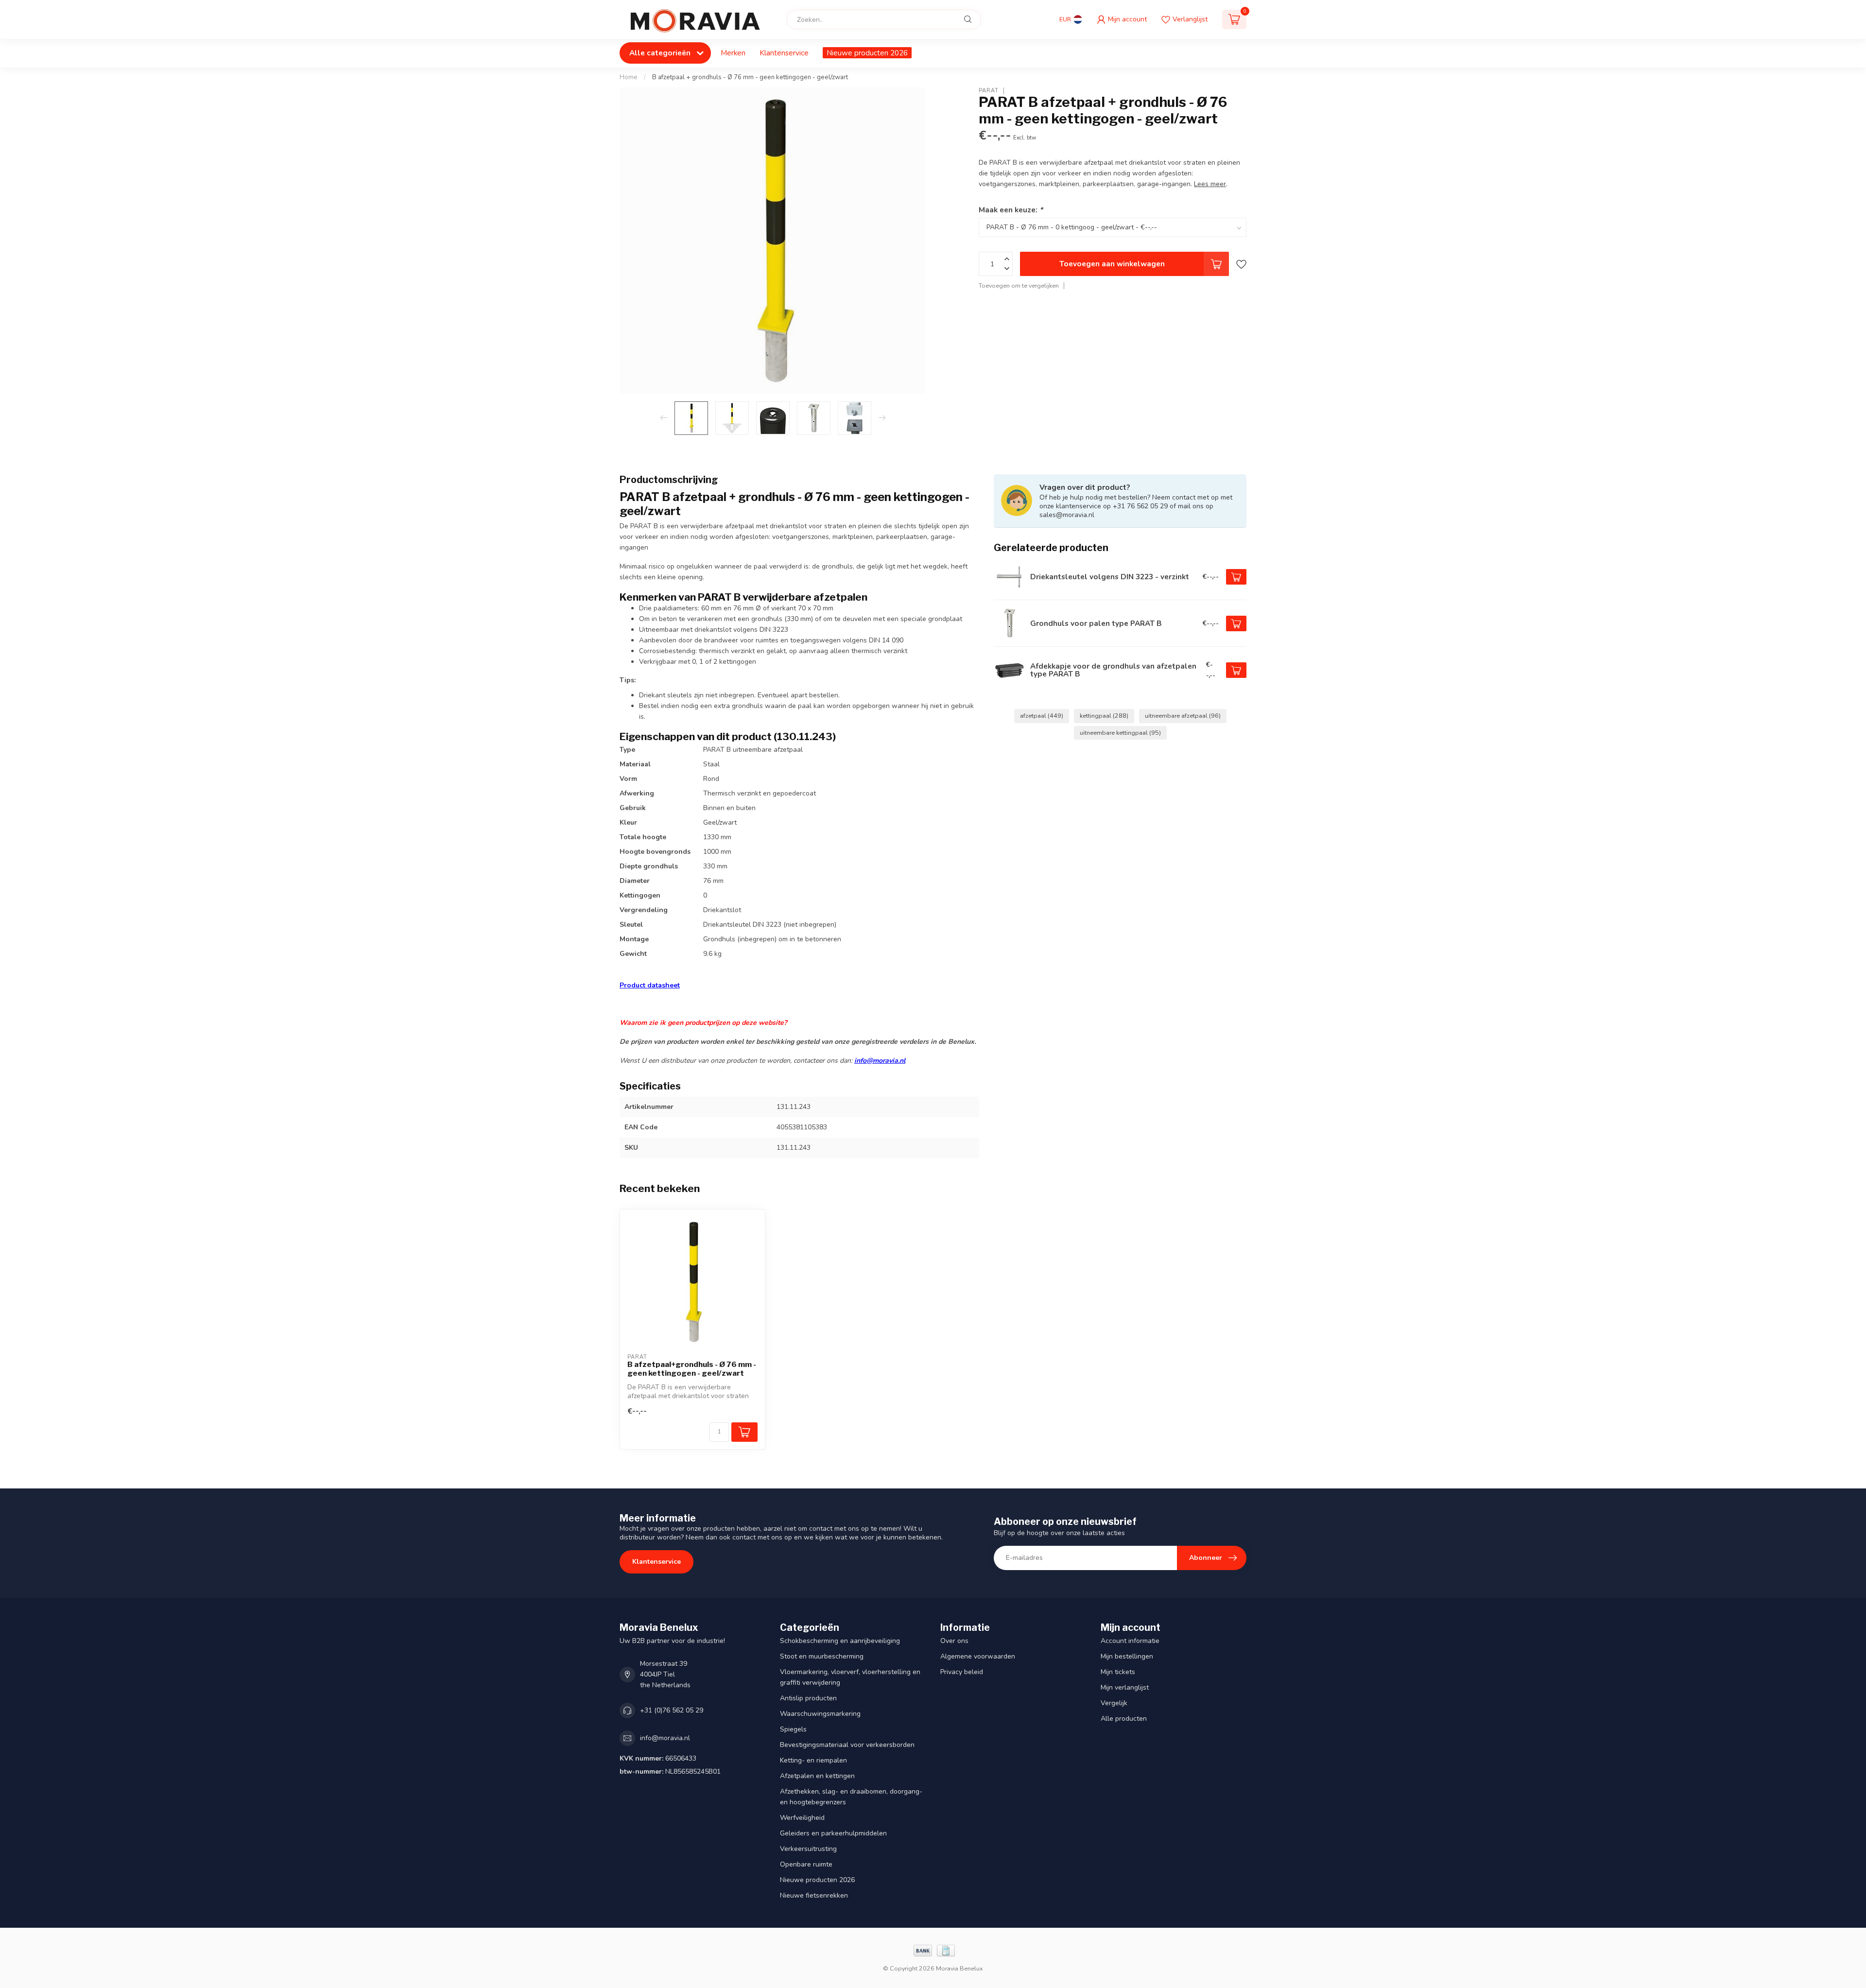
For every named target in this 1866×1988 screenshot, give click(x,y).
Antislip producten (808, 1698)
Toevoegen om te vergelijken (1019, 285)
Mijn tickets (1118, 1672)
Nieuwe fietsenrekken (814, 1895)
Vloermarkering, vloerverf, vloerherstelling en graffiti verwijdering (850, 1677)
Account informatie (1130, 1641)
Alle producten (1124, 1719)
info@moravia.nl (880, 1061)
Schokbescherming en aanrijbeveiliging (840, 1641)
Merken (733, 53)
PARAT (989, 91)
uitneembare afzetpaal (1183, 716)
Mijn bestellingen (1127, 1656)
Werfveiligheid (802, 1818)
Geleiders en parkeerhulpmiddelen (833, 1833)
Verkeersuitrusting (808, 1849)
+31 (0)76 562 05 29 (672, 1710)
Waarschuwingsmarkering (820, 1714)
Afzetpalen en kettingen (817, 1776)
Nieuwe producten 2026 (867, 53)
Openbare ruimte (806, 1864)
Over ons (954, 1641)
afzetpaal (1042, 716)
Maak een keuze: (1011, 210)
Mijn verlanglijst (1125, 1687)
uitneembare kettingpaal (1120, 733)
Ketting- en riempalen (813, 1760)
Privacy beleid (962, 1672)
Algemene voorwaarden (978, 1656)
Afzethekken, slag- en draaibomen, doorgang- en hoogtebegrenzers (851, 1797)
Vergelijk (1114, 1703)
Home (629, 77)
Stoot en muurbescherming (822, 1656)
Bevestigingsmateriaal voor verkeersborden (847, 1745)
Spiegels (793, 1729)
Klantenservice (784, 53)
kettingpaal (1104, 716)
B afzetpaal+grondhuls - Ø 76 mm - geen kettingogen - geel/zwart (692, 1369)
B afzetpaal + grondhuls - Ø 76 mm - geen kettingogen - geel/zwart (750, 77)
